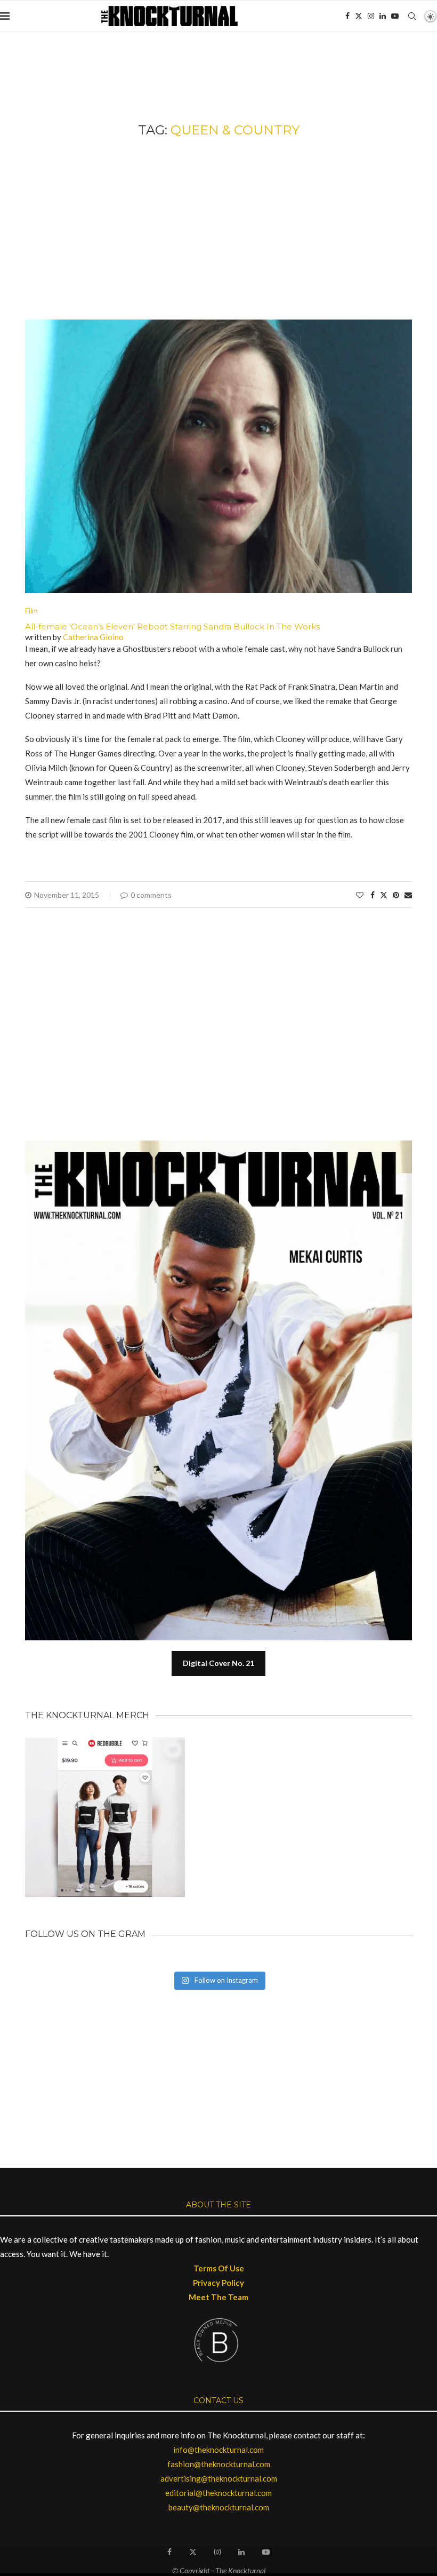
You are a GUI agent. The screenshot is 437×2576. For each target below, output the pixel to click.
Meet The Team (218, 2297)
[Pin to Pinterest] (396, 895)
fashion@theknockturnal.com (219, 2464)
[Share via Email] (408, 895)
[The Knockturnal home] (218, 2041)
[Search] (412, 16)
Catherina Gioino (93, 637)
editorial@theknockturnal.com (218, 2493)
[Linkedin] (383, 16)
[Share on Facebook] (373, 895)
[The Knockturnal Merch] (105, 1742)
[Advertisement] (218, 229)
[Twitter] (359, 16)
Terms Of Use (219, 2268)
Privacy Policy (218, 2283)
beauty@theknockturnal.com (219, 2507)
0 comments (151, 895)
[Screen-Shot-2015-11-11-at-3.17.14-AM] (218, 324)
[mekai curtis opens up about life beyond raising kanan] (224, 1145)
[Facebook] (347, 16)
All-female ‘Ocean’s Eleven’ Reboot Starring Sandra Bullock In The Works (172, 627)
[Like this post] (360, 895)
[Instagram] (371, 16)
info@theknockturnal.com (218, 2450)
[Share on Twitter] (384, 895)
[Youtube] (395, 16)
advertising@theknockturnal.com (219, 2478)
